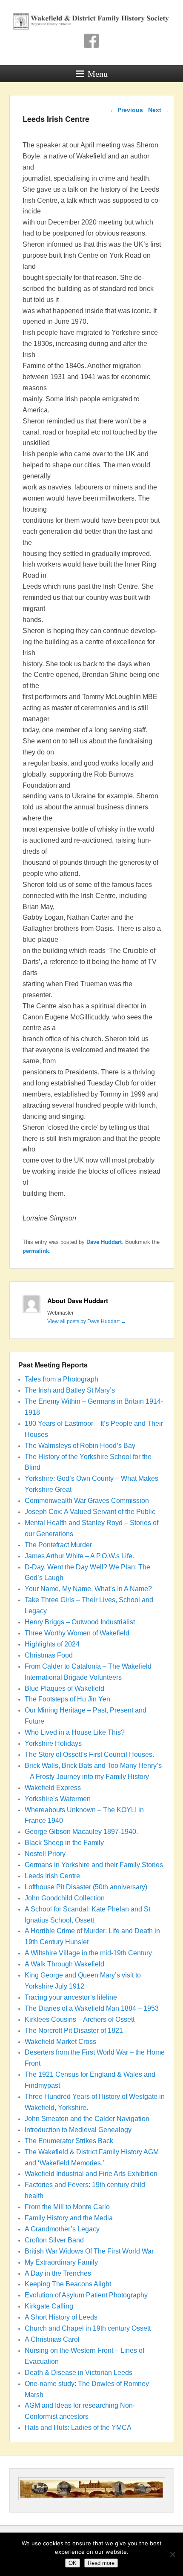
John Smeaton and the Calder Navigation (87, 2119)
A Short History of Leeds (61, 2317)
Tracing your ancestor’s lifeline (71, 1997)
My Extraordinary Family (61, 2262)
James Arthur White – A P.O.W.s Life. (79, 1556)
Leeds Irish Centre (52, 1876)
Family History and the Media (69, 2218)
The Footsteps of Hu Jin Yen (67, 1699)
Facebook (91, 41)
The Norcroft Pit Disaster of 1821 (74, 2031)
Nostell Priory (45, 1854)
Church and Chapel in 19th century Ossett (88, 2328)
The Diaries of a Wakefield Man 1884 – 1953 (92, 2008)
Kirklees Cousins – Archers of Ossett (80, 2019)
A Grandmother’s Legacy (62, 2229)
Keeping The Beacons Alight (68, 2284)
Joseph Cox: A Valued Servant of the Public (90, 1512)
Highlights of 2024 (52, 1644)
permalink (36, 1251)
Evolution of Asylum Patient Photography (86, 2295)
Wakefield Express (53, 1788)
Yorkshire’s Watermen (58, 1799)
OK (73, 2563)
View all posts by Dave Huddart (87, 1321)
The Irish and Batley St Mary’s (70, 1390)
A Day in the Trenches (58, 2273)
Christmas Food (49, 1655)
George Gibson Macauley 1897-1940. (81, 1832)
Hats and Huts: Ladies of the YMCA (78, 2428)
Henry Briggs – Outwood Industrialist (80, 1622)
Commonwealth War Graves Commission (87, 1501)
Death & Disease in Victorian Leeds (79, 2373)
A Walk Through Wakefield (64, 1964)
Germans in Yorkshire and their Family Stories (94, 1865)
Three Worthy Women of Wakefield (77, 1633)
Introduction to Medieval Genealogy (78, 2130)
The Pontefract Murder (58, 1545)
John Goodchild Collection (65, 1898)
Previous (126, 110)
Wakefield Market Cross (60, 2042)
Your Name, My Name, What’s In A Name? (88, 1589)
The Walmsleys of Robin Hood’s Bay (80, 1446)
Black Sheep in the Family (64, 1843)
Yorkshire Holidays (53, 1743)
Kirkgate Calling (49, 2306)
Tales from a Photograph (61, 1379)
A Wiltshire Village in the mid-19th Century (88, 1953)
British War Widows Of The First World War (89, 2251)
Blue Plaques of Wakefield (64, 1688)
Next (159, 110)
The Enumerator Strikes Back (69, 2141)
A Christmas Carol (52, 2339)
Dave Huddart (104, 1242)
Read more (101, 2563)
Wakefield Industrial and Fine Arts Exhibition (91, 2174)
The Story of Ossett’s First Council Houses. (89, 1754)
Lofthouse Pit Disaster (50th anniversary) (86, 1887)
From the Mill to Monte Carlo (67, 2207)
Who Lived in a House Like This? (75, 1732)
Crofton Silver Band (54, 2240)
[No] (172, 2554)
